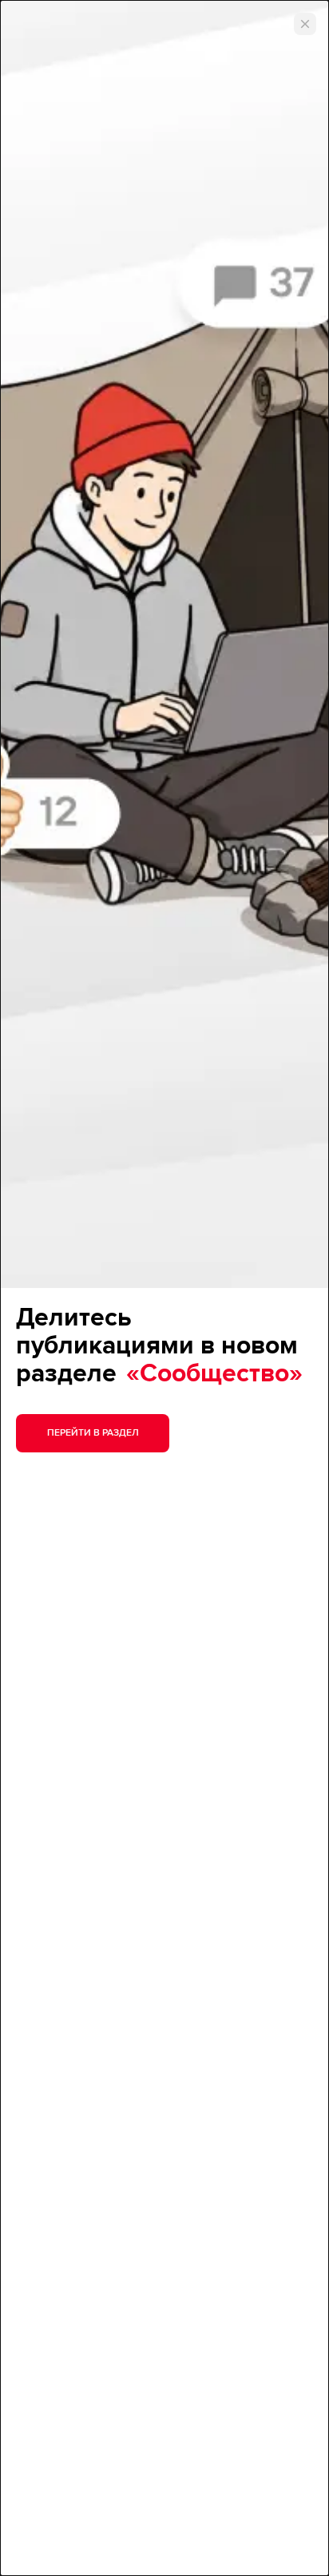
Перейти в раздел (93, 1433)
